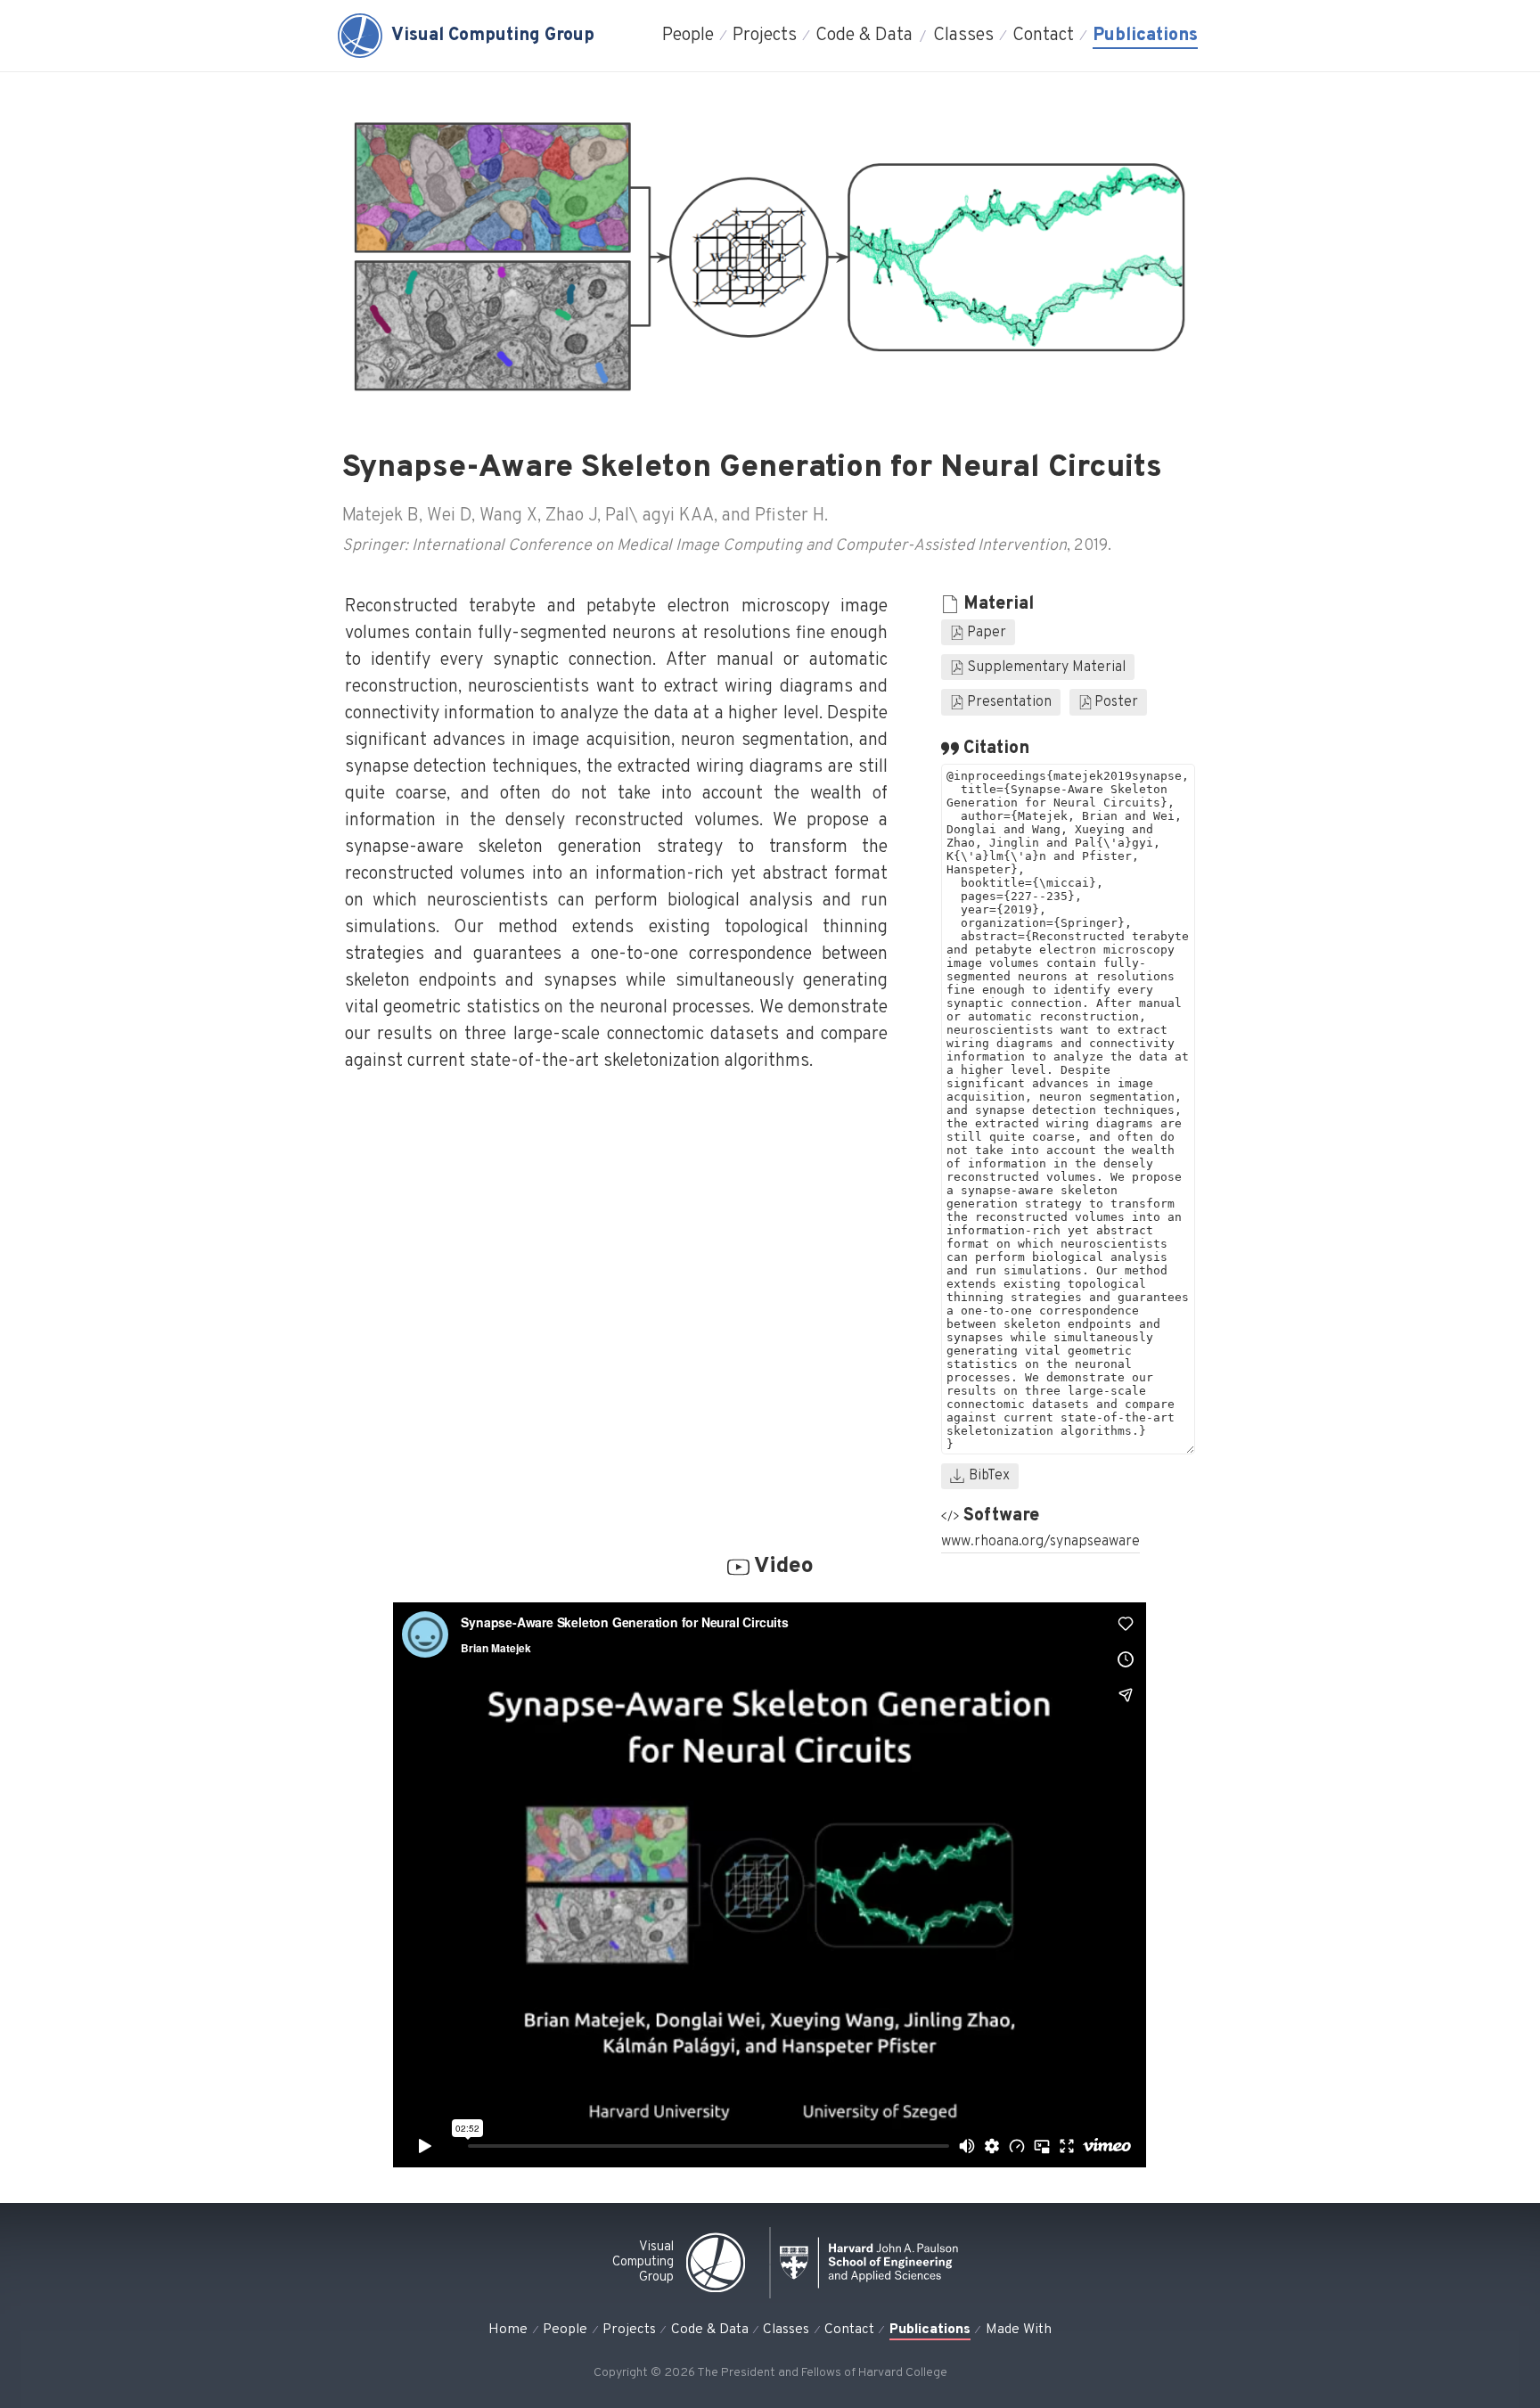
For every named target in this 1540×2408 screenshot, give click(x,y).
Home (508, 2330)
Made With (1019, 2330)
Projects (765, 36)
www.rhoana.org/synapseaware (1040, 1542)
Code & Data (864, 36)
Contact (1043, 36)
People (688, 36)
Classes (963, 36)
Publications (1145, 36)
